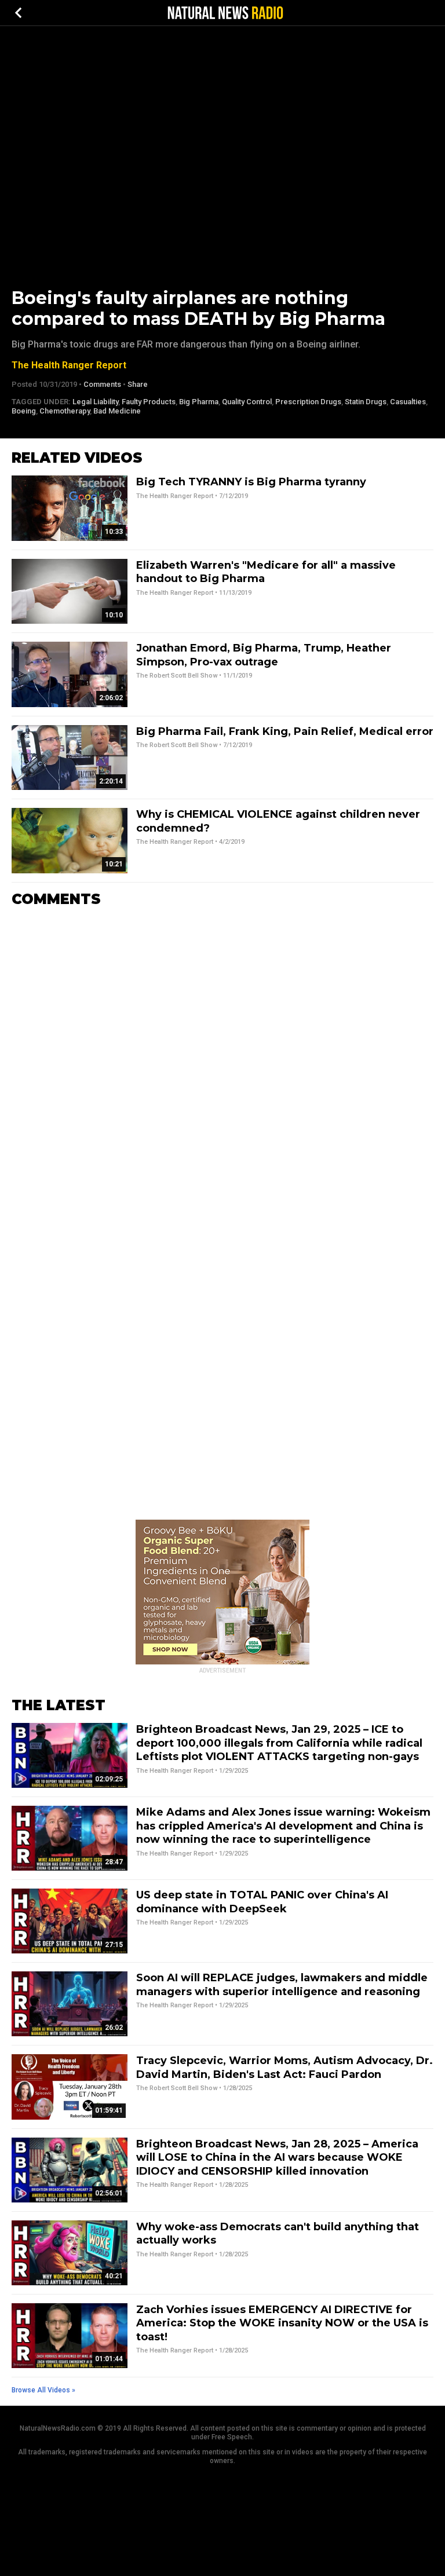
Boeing (24, 411)
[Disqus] (222, 1061)
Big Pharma (199, 402)
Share (138, 384)
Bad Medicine (117, 411)
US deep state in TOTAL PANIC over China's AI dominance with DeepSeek (262, 1902)
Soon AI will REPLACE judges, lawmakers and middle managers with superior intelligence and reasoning (282, 1984)
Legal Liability (95, 402)
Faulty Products (149, 402)
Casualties (408, 402)
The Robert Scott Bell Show (177, 676)
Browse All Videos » (43, 2390)
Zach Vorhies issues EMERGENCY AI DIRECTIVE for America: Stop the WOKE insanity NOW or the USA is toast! (282, 2323)
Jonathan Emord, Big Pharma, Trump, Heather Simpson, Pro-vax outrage (264, 655)
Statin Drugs (366, 402)
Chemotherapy (65, 411)
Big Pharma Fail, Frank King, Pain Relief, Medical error (285, 731)
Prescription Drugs (308, 402)
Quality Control (247, 402)
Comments (102, 384)
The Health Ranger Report (69, 365)
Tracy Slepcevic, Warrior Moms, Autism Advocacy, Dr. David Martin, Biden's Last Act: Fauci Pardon (284, 2067)
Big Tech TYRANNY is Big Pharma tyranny (251, 482)
